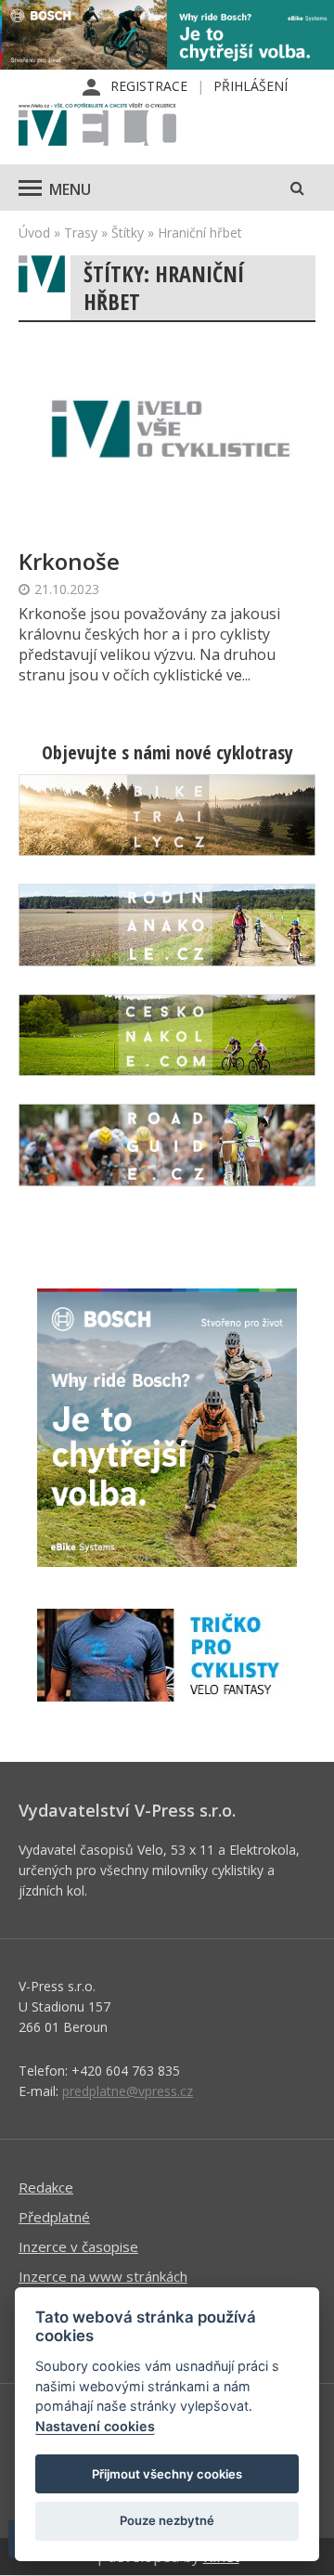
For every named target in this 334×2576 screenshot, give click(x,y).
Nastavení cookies (95, 2426)
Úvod (34, 233)
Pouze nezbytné (167, 2520)
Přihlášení (250, 86)
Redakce (46, 2187)
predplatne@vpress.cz (128, 2091)
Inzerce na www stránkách (103, 2276)
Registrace (149, 86)
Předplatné (54, 2217)
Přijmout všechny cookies (167, 2474)
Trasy (81, 233)
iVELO (97, 126)
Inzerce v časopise (78, 2246)
